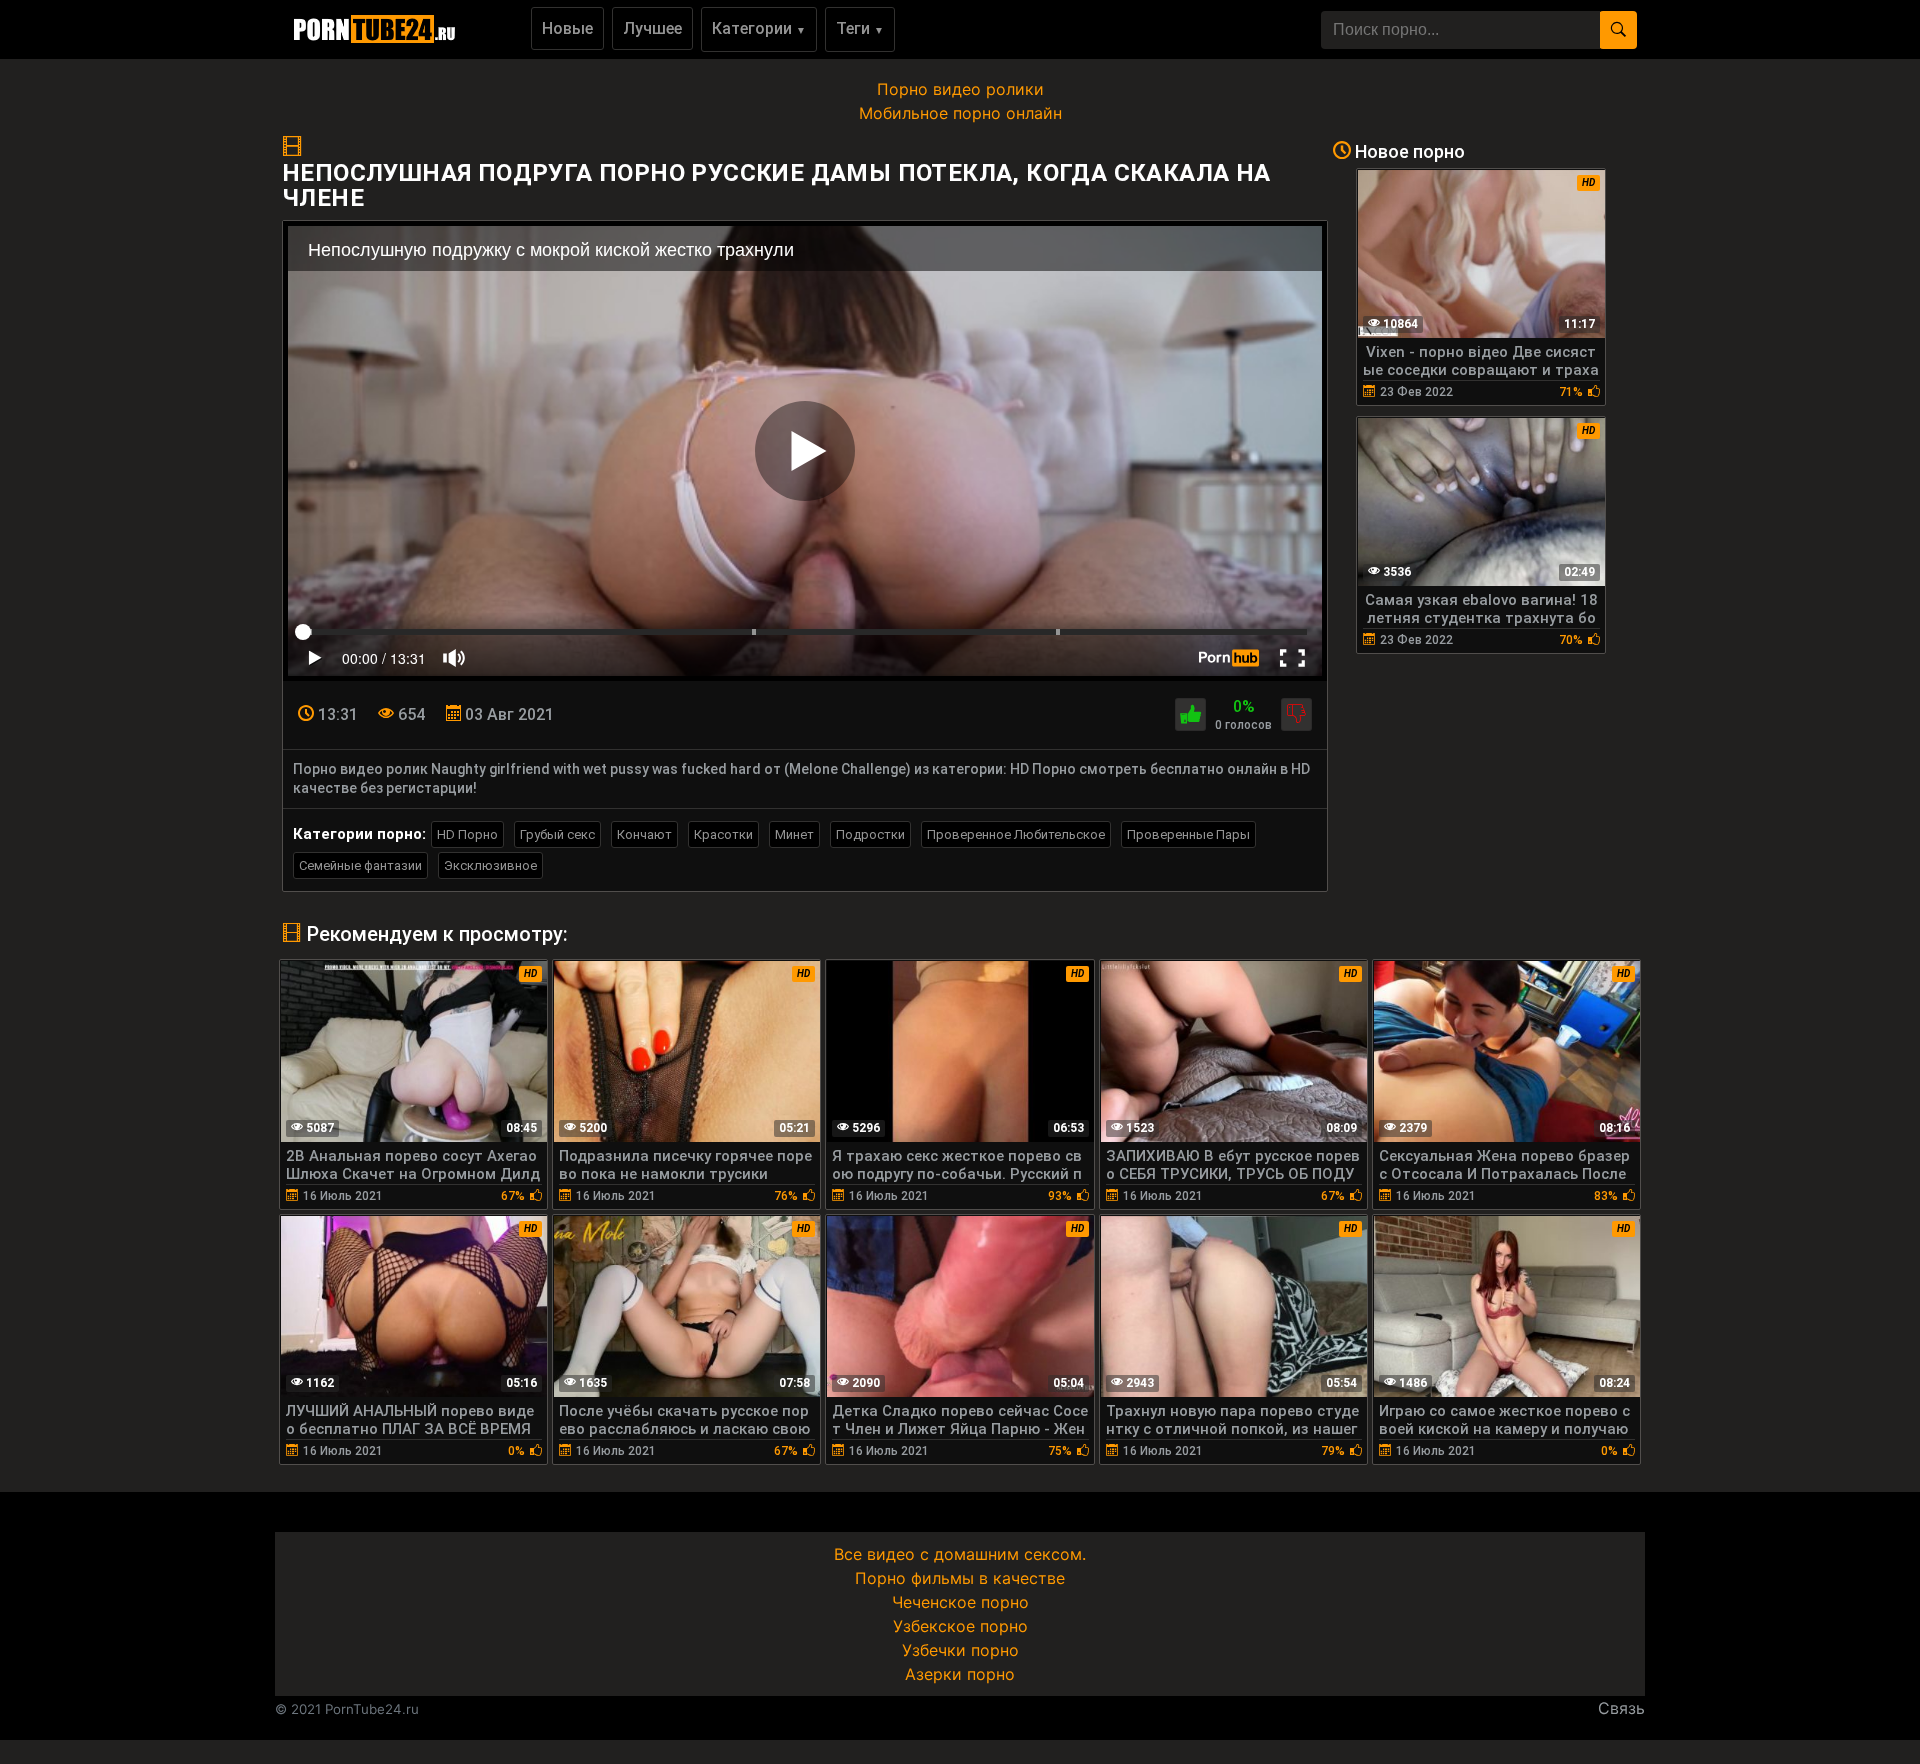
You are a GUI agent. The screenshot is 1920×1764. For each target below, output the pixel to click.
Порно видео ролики (960, 89)
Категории (759, 28)
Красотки (723, 834)
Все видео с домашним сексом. (960, 1554)
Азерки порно (960, 1674)
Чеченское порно (960, 1602)
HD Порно (467, 834)
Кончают (644, 834)
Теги (860, 28)
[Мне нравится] (1190, 714)
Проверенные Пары (1188, 834)
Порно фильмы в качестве (960, 1578)
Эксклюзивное (490, 865)
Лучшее (652, 28)
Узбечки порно (960, 1650)
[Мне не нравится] (1296, 714)
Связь (1621, 1708)
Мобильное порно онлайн (960, 113)
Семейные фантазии (360, 865)
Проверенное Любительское (1016, 834)
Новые (567, 28)
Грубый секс (557, 834)
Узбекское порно (960, 1626)
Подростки (870, 834)
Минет (794, 834)
